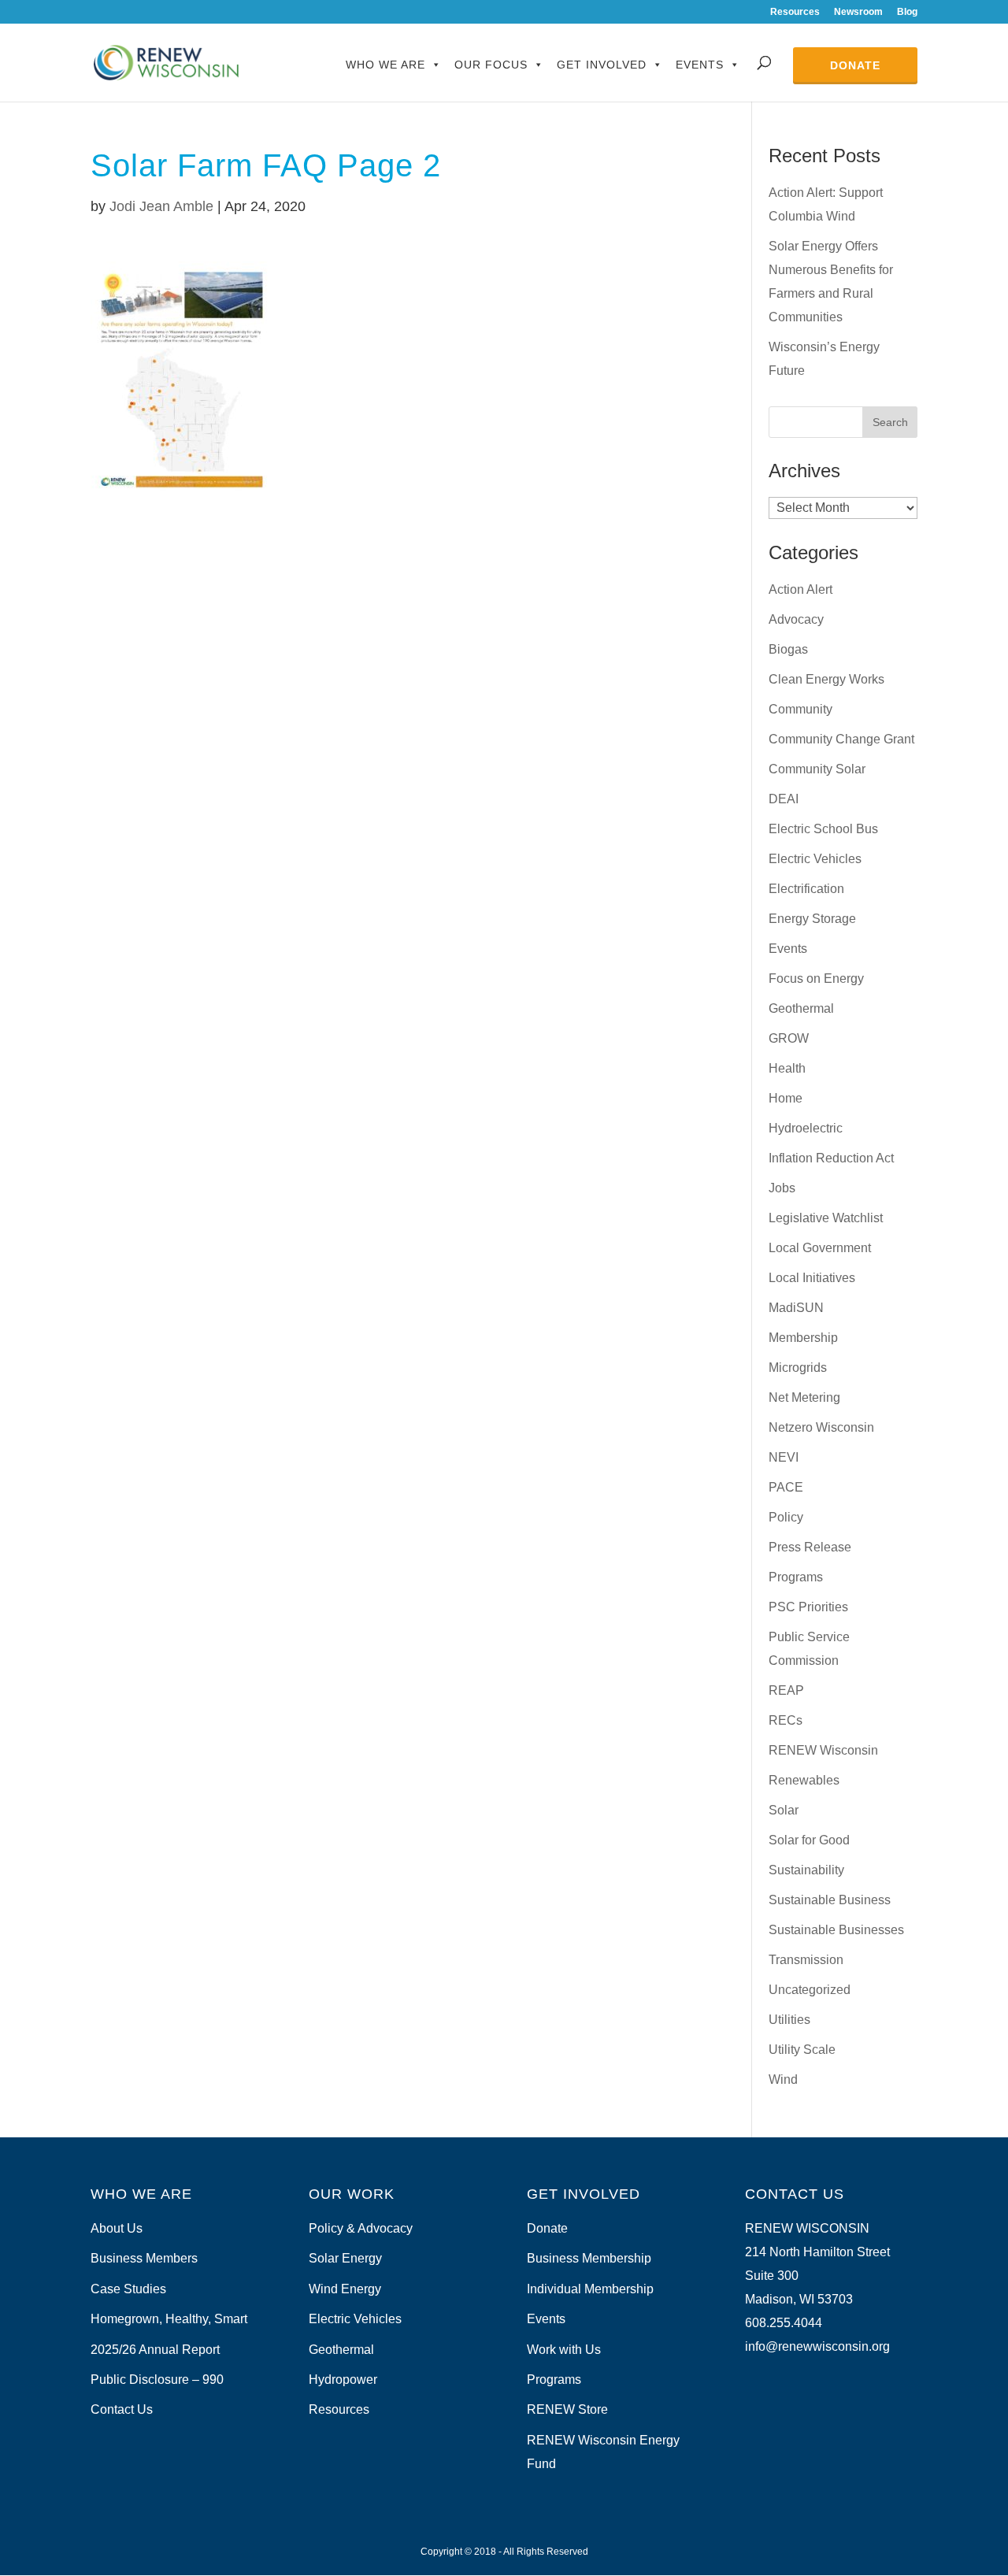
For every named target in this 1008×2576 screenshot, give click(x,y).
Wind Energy (345, 2289)
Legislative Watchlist (826, 1218)
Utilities (789, 2020)
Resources (795, 12)
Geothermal (801, 1008)
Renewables (804, 1780)
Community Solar (817, 769)
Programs (796, 1577)
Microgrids (798, 1368)
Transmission (806, 1960)
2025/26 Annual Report (155, 2350)
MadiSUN (796, 1308)
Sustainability (806, 1870)
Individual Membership (590, 2289)
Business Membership (589, 2258)
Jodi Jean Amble (161, 206)
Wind (783, 2079)
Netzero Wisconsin (821, 1427)
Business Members (144, 2258)
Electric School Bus (823, 829)
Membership (803, 1338)
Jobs (782, 1188)
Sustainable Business (830, 1900)
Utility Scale (802, 2050)
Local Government (820, 1248)
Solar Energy (345, 2258)
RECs (786, 1720)
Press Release (810, 1547)
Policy (786, 1517)
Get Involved (602, 65)
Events (700, 65)
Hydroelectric (806, 1128)
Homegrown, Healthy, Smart (169, 2319)
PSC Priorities (808, 1607)
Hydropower (343, 2380)
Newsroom (858, 12)
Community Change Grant (841, 739)
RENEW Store (567, 2409)
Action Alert (800, 589)
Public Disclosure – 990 (157, 2380)
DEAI (784, 799)
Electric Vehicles (815, 859)
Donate (855, 65)
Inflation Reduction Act (831, 1158)
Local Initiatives (812, 1278)
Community (800, 709)
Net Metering (804, 1397)
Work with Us (564, 2350)
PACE (786, 1487)
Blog (907, 12)
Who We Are (385, 65)
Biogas (788, 649)
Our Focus (491, 65)
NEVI (784, 1457)
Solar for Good (809, 1840)
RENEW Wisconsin (823, 1750)
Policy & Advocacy (361, 2228)
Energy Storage (812, 919)
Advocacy (796, 619)
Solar (784, 1810)
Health (787, 1068)
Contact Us (122, 2409)
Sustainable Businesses (836, 1930)
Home (786, 1098)
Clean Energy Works (826, 679)
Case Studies (128, 2289)
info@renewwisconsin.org (817, 2346)
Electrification (806, 889)
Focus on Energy (816, 979)
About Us (117, 2228)
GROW (789, 1038)
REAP (786, 1690)
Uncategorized (810, 1990)
